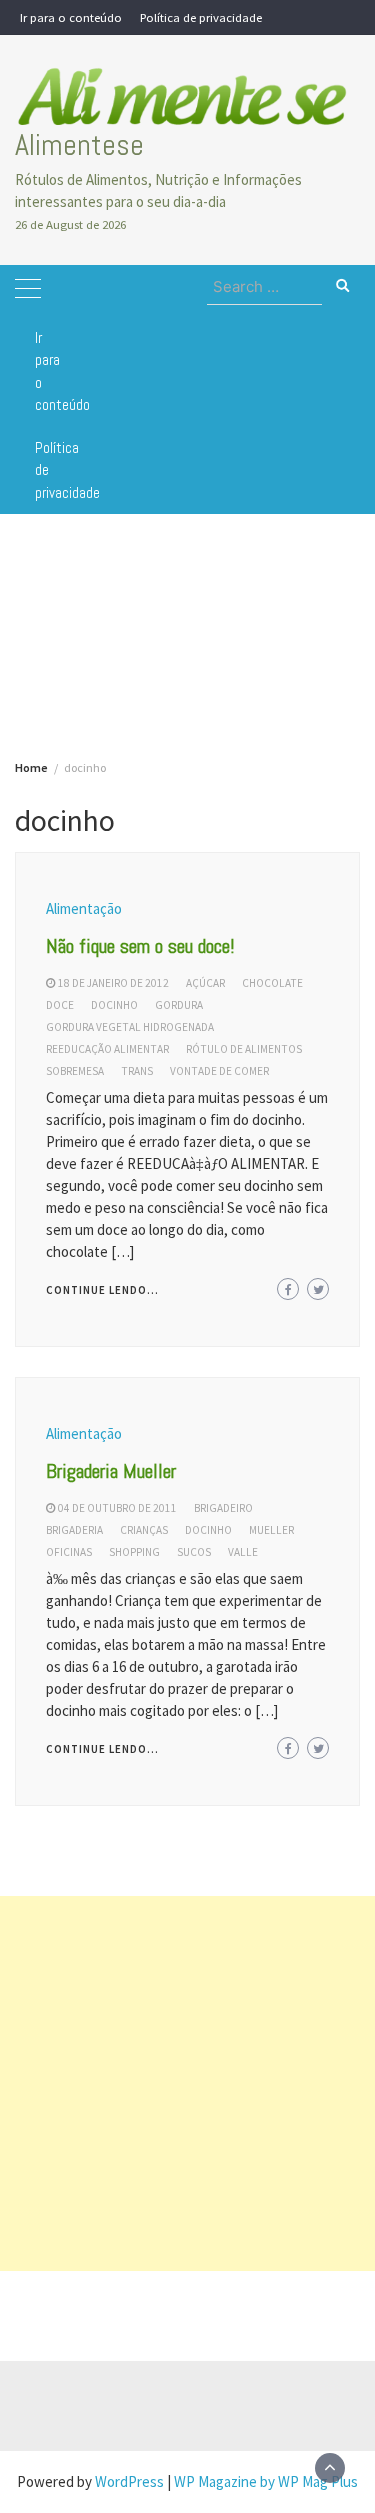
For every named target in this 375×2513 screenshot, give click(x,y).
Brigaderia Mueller (111, 1471)
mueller (271, 1530)
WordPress (129, 2481)
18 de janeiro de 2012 (113, 983)
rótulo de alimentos (244, 1049)
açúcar (205, 983)
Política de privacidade (201, 17)
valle (243, 1552)
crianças (144, 1530)
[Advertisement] (187, 2083)
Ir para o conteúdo (71, 17)
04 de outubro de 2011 (117, 1508)
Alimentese (79, 145)
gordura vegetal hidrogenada (130, 1027)
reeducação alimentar (107, 1049)
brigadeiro (223, 1508)
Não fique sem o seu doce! (140, 946)
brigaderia (74, 1530)
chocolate (272, 983)
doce (60, 1005)
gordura (179, 1005)
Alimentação (84, 908)
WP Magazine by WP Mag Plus (266, 2481)
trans (137, 1071)
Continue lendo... (102, 1290)
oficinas (69, 1552)
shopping (134, 1552)
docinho (114, 1005)
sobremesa (75, 1071)
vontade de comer (219, 1071)
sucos (194, 1552)
